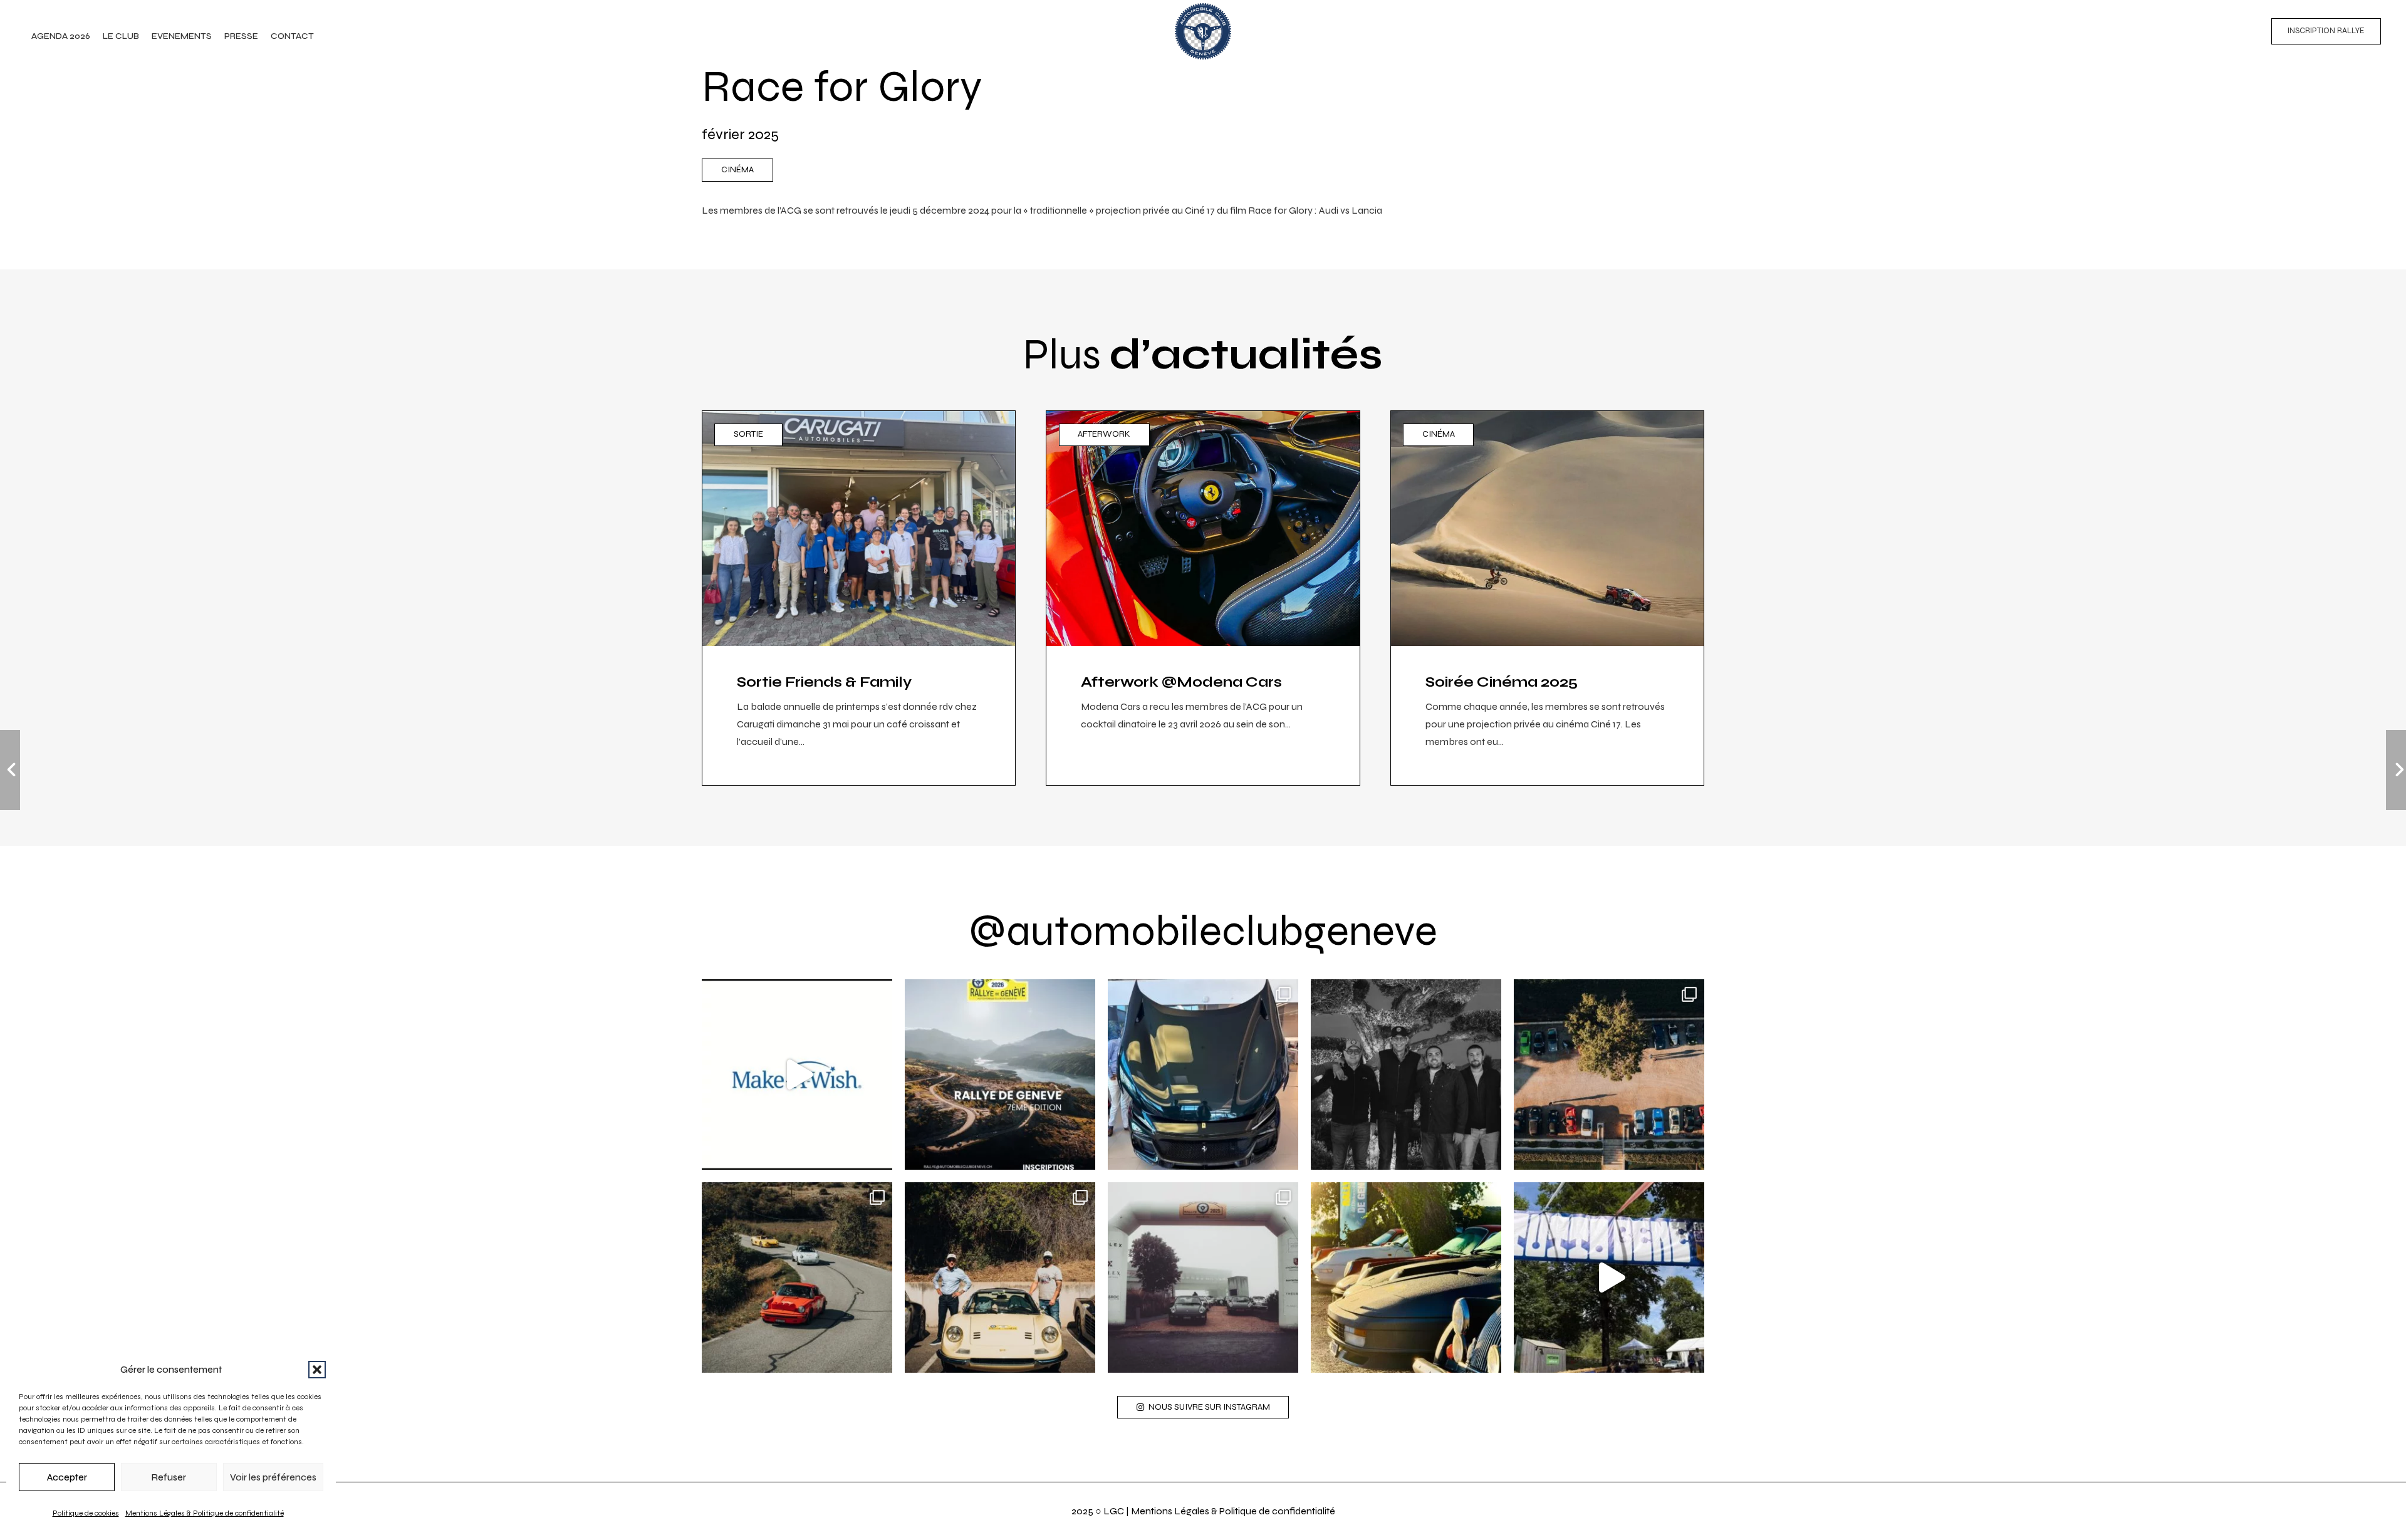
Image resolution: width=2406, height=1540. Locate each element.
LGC (1114, 1511)
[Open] (797, 1074)
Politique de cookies (86, 1513)
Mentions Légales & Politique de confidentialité (205, 1513)
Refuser (169, 1477)
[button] (317, 1370)
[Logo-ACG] (1203, 31)
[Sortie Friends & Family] (859, 598)
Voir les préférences (273, 1477)
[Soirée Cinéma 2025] (1547, 598)
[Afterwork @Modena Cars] (1203, 598)
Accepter (67, 1477)
